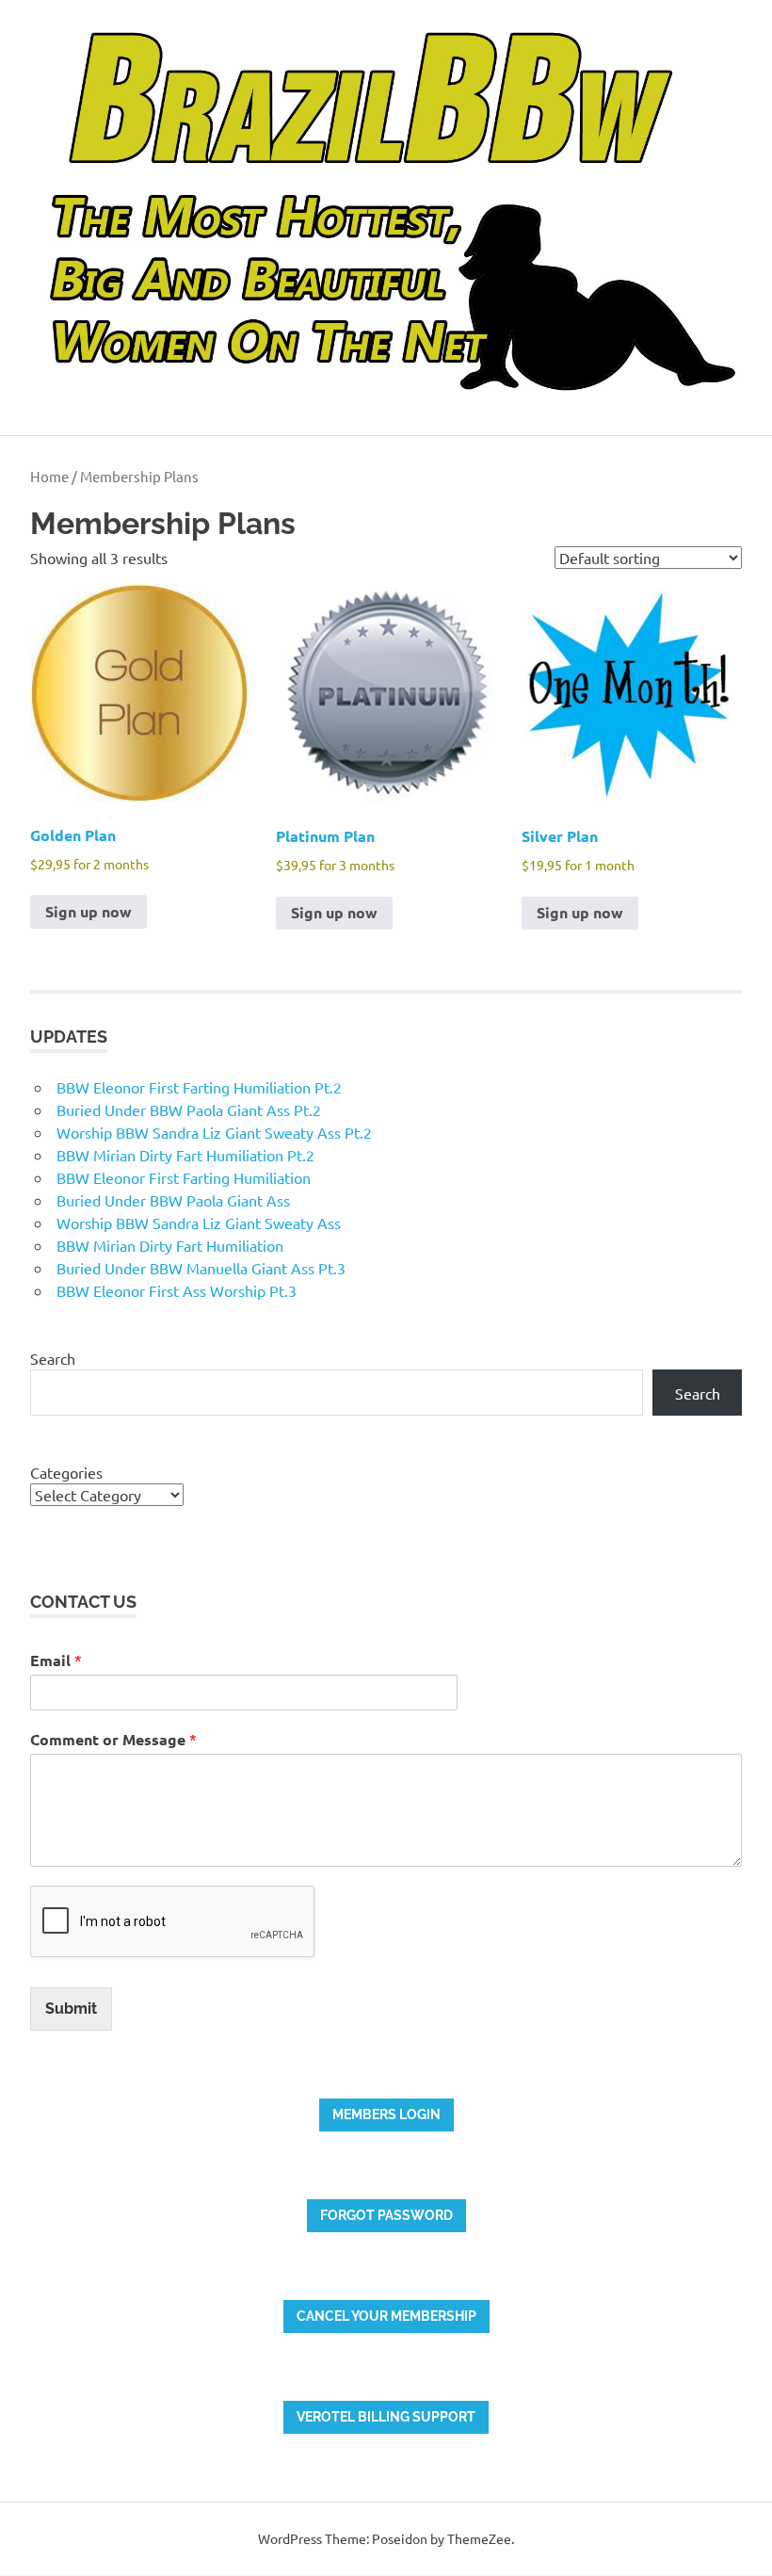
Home (49, 476)
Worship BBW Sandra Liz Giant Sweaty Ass (199, 1223)
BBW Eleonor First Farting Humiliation (184, 1177)
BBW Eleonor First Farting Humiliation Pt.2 (199, 1087)
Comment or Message (113, 1739)
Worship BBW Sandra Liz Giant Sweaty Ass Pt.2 (214, 1132)
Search (53, 1358)
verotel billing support (386, 2417)
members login (386, 2114)
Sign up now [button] (88, 911)
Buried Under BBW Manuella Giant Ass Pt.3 (201, 1268)
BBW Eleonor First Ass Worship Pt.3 (177, 1290)
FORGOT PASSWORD (386, 2215)
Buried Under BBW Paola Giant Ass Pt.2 (189, 1110)
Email (56, 1660)
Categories (66, 1472)
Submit (71, 2009)
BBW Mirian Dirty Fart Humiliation (170, 1245)
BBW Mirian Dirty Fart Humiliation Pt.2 (185, 1155)
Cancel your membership (386, 2316)
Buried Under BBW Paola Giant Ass (173, 1200)
